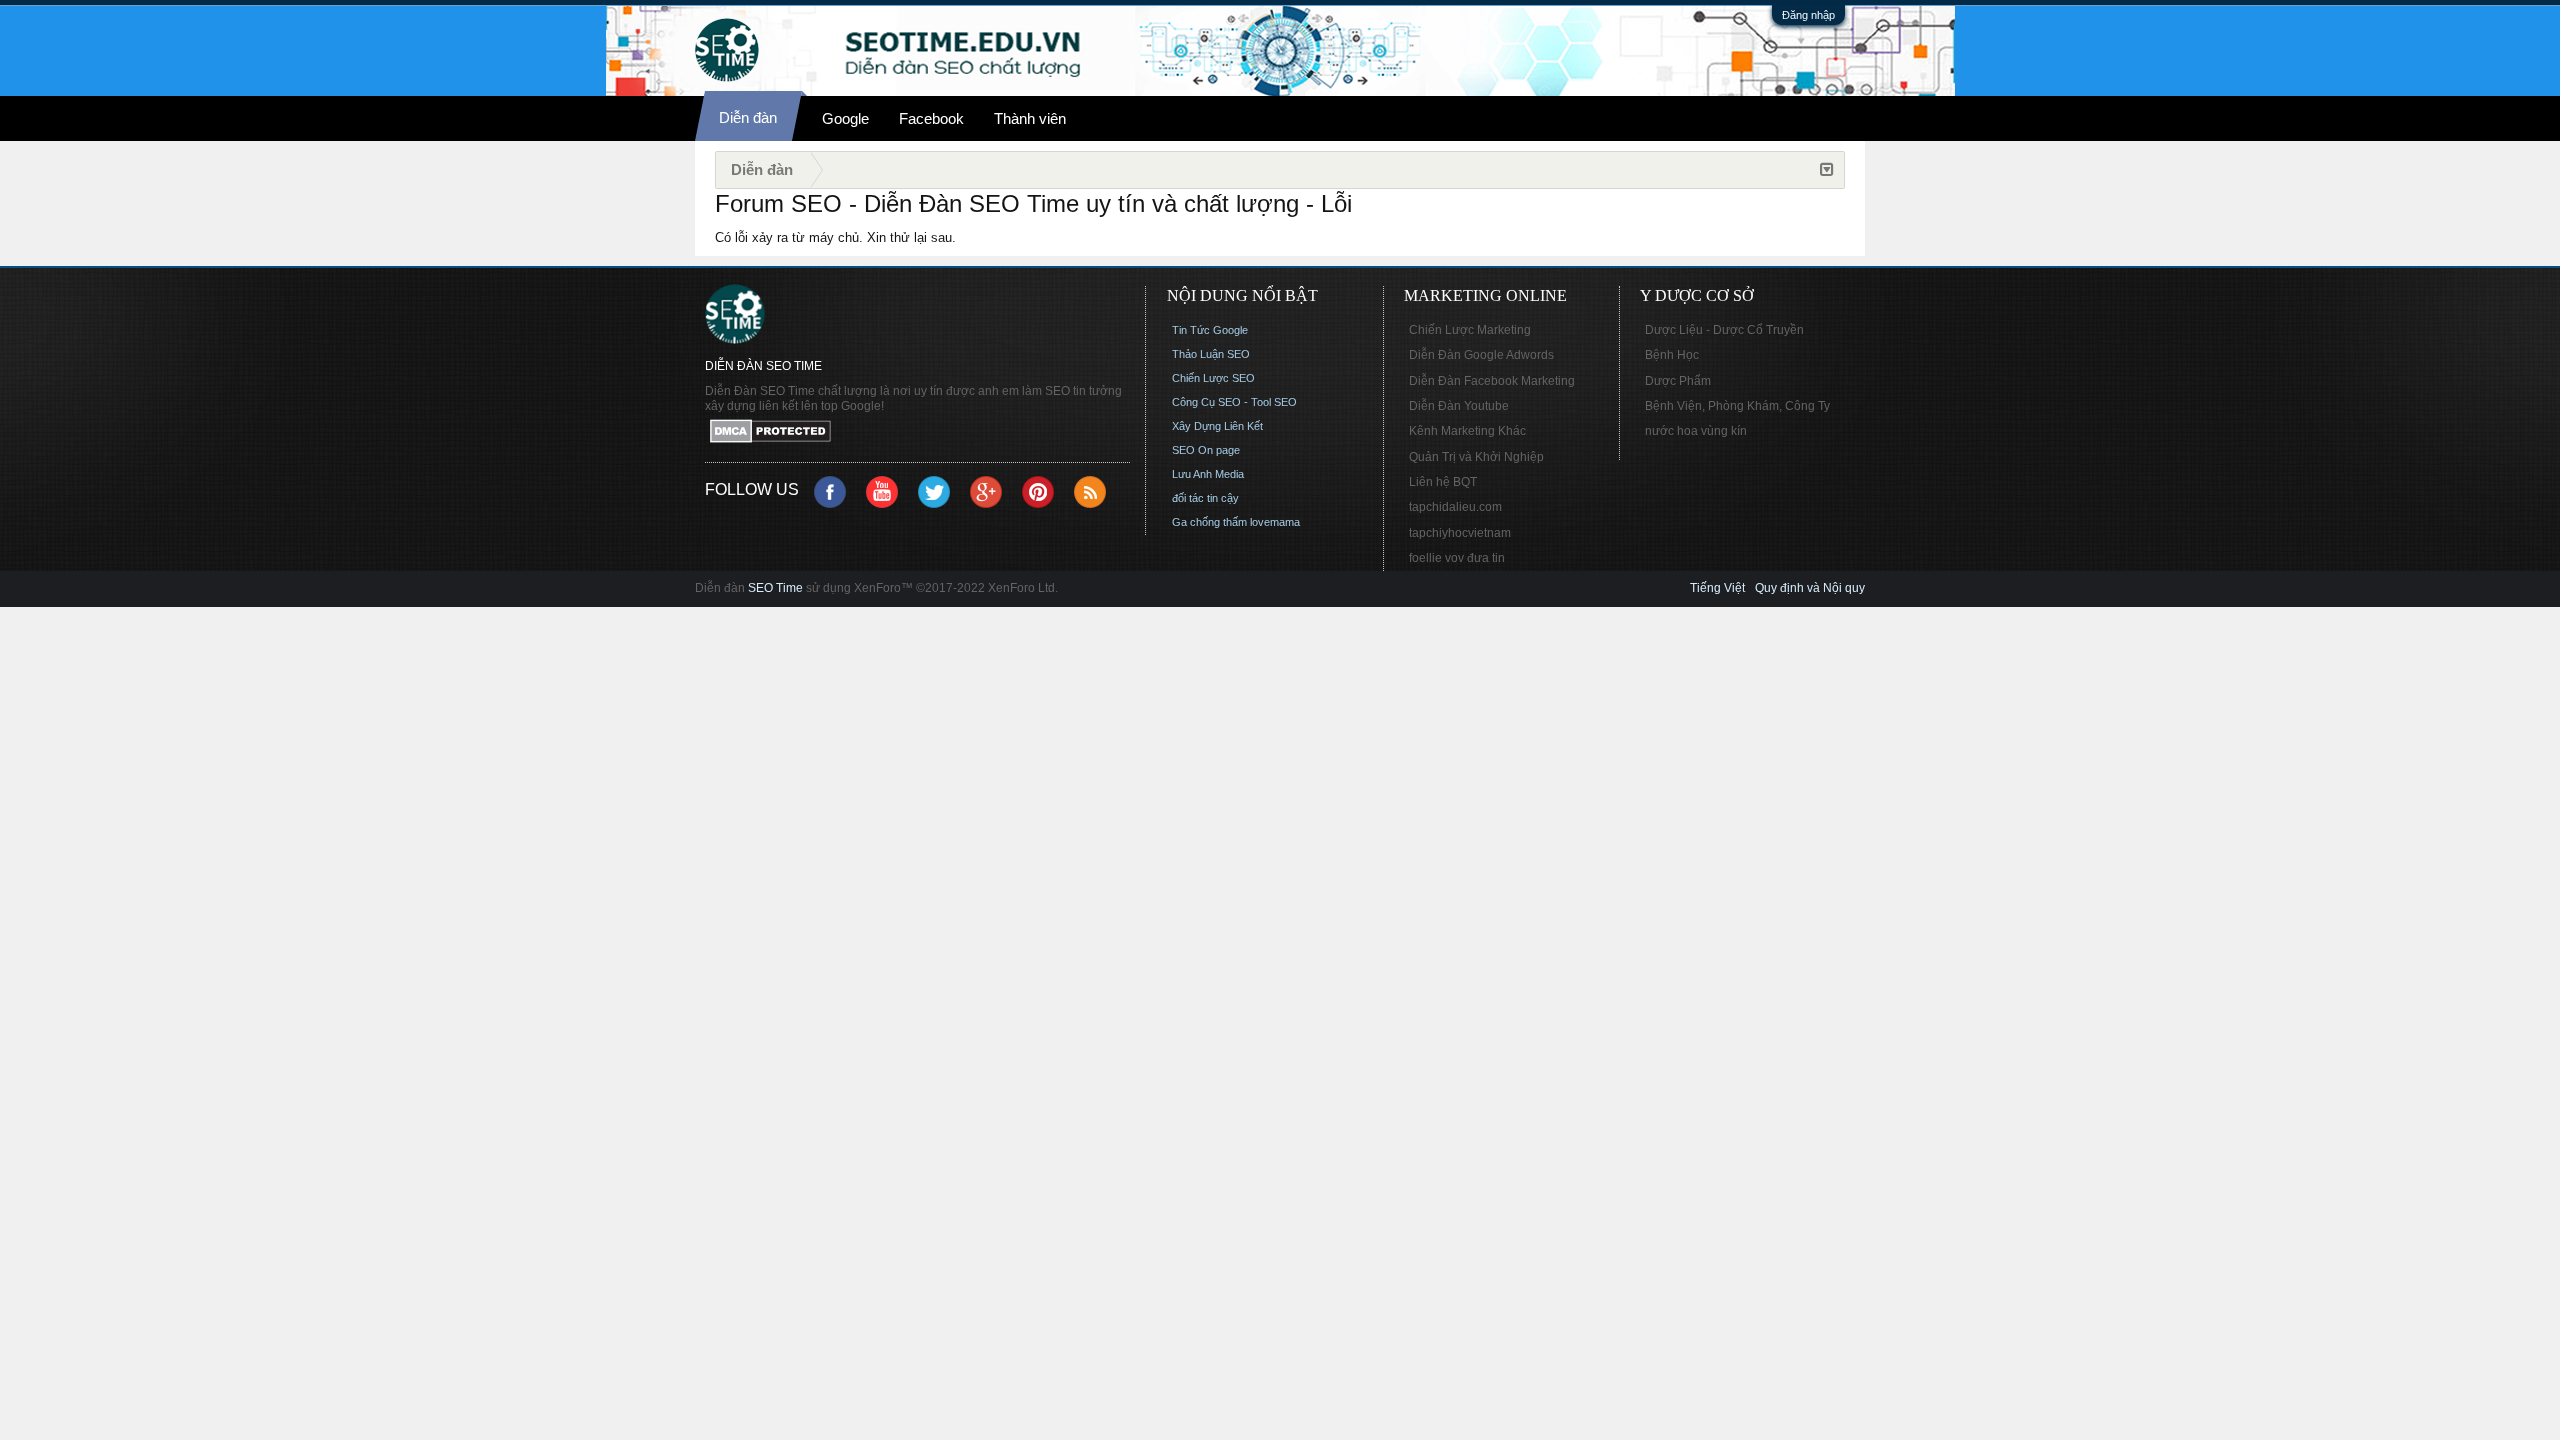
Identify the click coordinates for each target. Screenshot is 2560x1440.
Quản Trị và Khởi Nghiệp (1476, 457)
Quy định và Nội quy (1810, 588)
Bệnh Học (1672, 355)
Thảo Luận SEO (1211, 354)
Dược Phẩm (1678, 381)
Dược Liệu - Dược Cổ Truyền (1724, 330)
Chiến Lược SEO (1213, 378)
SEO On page (1206, 450)
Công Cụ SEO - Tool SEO (1234, 402)
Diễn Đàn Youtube (1459, 406)
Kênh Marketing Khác (1467, 431)
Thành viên (1030, 118)
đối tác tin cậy (1205, 498)
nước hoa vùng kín (1696, 431)
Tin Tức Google (1210, 330)
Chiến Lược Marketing (1470, 330)
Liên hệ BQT (1443, 482)
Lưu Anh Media (1208, 474)
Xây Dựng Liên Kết (1217, 426)
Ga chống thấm (1209, 522)
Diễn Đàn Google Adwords (1481, 355)
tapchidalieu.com (1455, 507)
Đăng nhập (1808, 15)
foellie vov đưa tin (1457, 558)
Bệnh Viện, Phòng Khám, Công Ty (1737, 406)
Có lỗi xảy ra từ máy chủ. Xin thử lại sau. (835, 237)
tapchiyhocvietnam (1460, 533)
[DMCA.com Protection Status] (917, 432)
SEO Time (775, 588)
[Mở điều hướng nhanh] (1827, 170)
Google (845, 118)
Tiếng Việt (1717, 588)
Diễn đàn (748, 117)
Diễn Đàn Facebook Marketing (1492, 381)
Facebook (931, 118)
